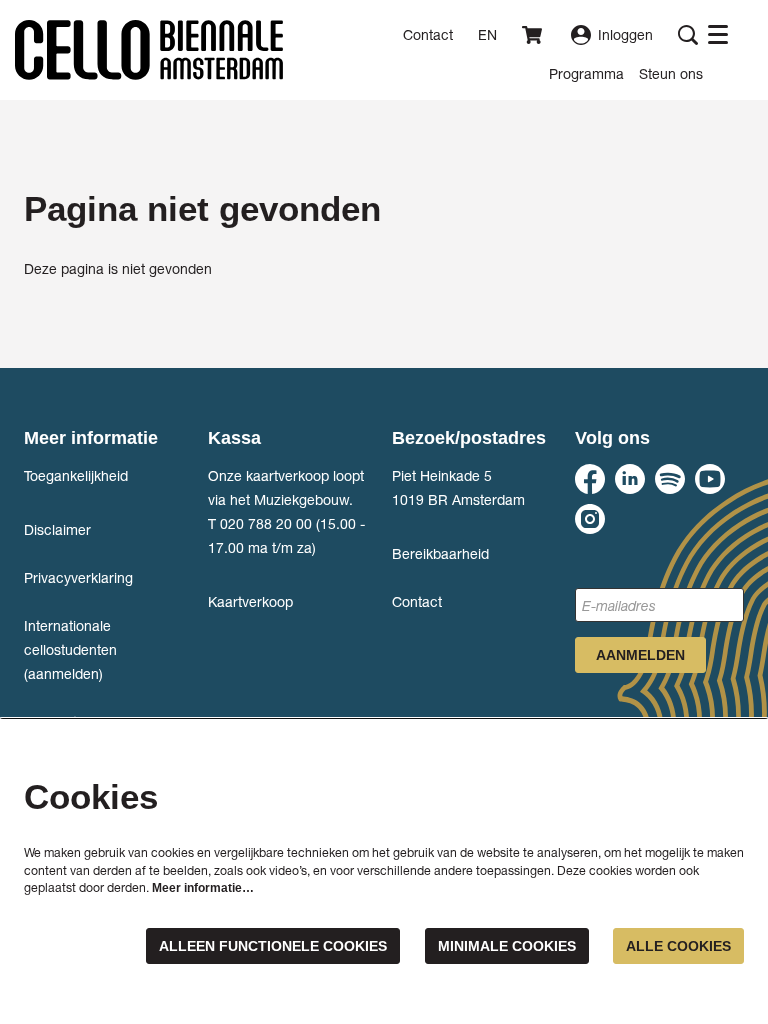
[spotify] (670, 479)
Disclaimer (57, 529)
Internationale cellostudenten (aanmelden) (70, 649)
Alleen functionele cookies (273, 946)
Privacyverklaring (78, 577)
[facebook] (590, 479)
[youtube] (710, 479)
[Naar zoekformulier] (688, 35)
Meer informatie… (203, 888)
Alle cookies (678, 946)
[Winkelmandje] (534, 35)
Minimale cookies (507, 946)
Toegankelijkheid (76, 475)
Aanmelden (640, 655)
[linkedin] (630, 479)
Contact (428, 34)
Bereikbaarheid (440, 553)
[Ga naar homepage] (149, 50)
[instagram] (590, 519)
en (487, 35)
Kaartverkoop (250, 601)
